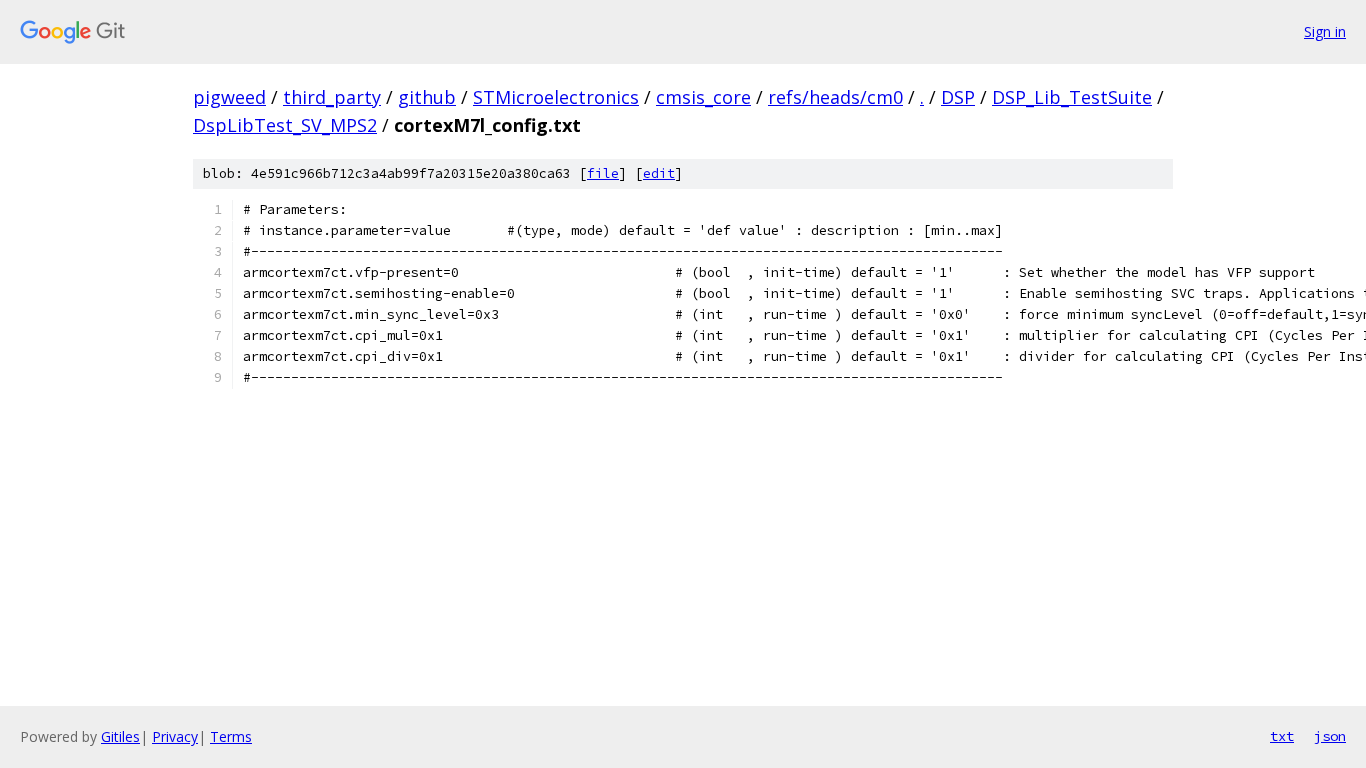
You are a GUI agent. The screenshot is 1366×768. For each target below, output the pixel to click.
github (427, 97)
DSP (958, 97)
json (1330, 736)
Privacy (175, 736)
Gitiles (120, 736)
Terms (231, 736)
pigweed (229, 97)
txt (1282, 736)
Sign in (1325, 31)
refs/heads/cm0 (835, 97)
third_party (332, 97)
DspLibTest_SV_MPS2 (285, 125)
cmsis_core (703, 97)
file (603, 173)
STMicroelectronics (556, 97)
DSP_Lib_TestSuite (1072, 97)
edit (659, 173)
